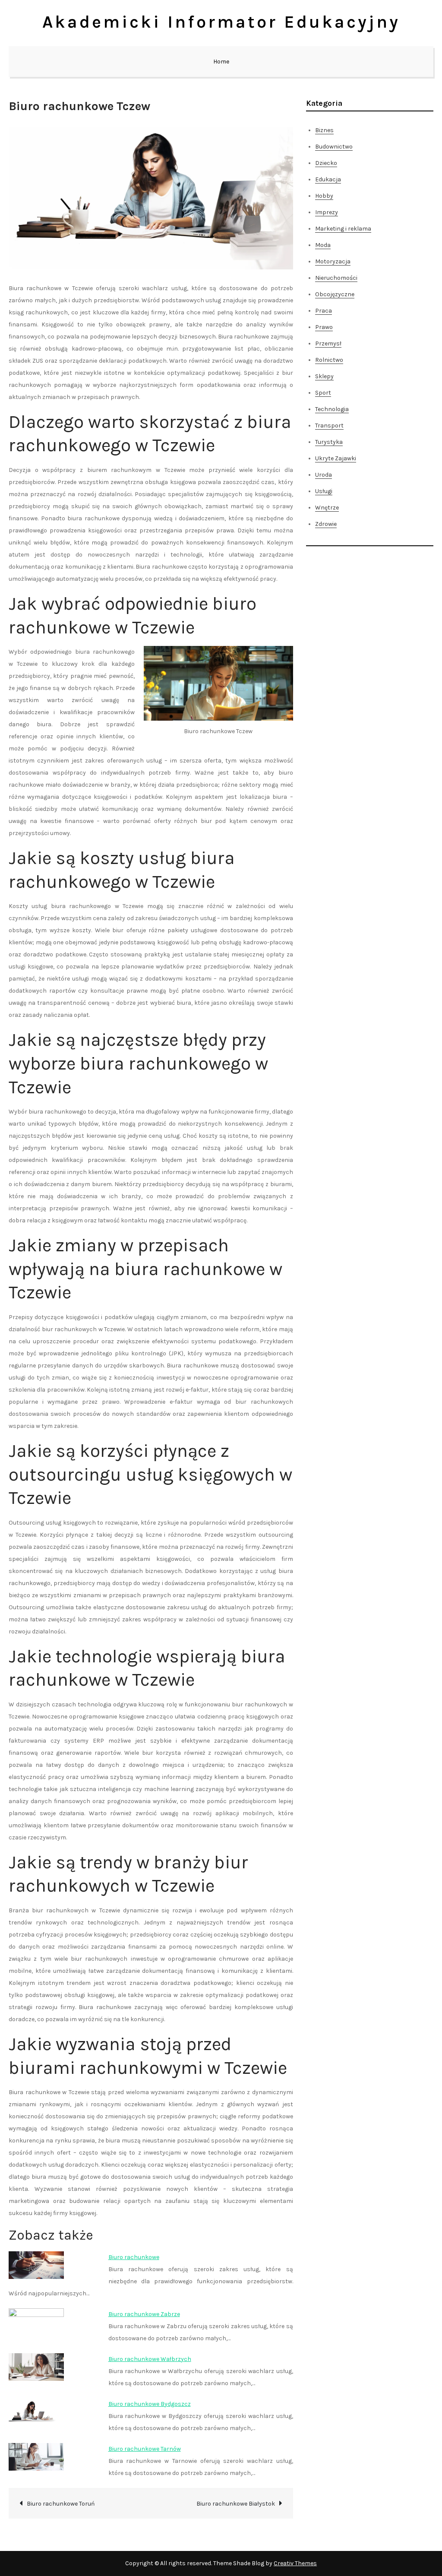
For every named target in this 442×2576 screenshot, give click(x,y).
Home (221, 62)
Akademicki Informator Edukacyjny (221, 22)
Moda (323, 245)
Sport (323, 393)
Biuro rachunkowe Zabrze (144, 2314)
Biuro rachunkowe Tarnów (145, 2449)
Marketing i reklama (343, 229)
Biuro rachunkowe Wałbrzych (150, 2359)
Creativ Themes (295, 2563)
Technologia (332, 409)
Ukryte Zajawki (336, 458)
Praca (324, 311)
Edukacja (328, 179)
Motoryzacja (333, 261)
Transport (329, 426)
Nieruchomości (336, 278)
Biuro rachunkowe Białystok (236, 2504)
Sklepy (324, 376)
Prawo (324, 327)
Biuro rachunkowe (134, 2257)
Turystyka (329, 442)
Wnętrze (327, 508)
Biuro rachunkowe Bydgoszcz (150, 2404)
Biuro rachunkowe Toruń (61, 2504)
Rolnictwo (329, 360)
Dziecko (326, 163)
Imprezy (327, 212)
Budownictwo (334, 147)
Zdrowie (326, 524)
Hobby (324, 196)
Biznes (324, 130)
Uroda (324, 475)
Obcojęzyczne (335, 294)
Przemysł (328, 343)
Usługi (324, 491)
